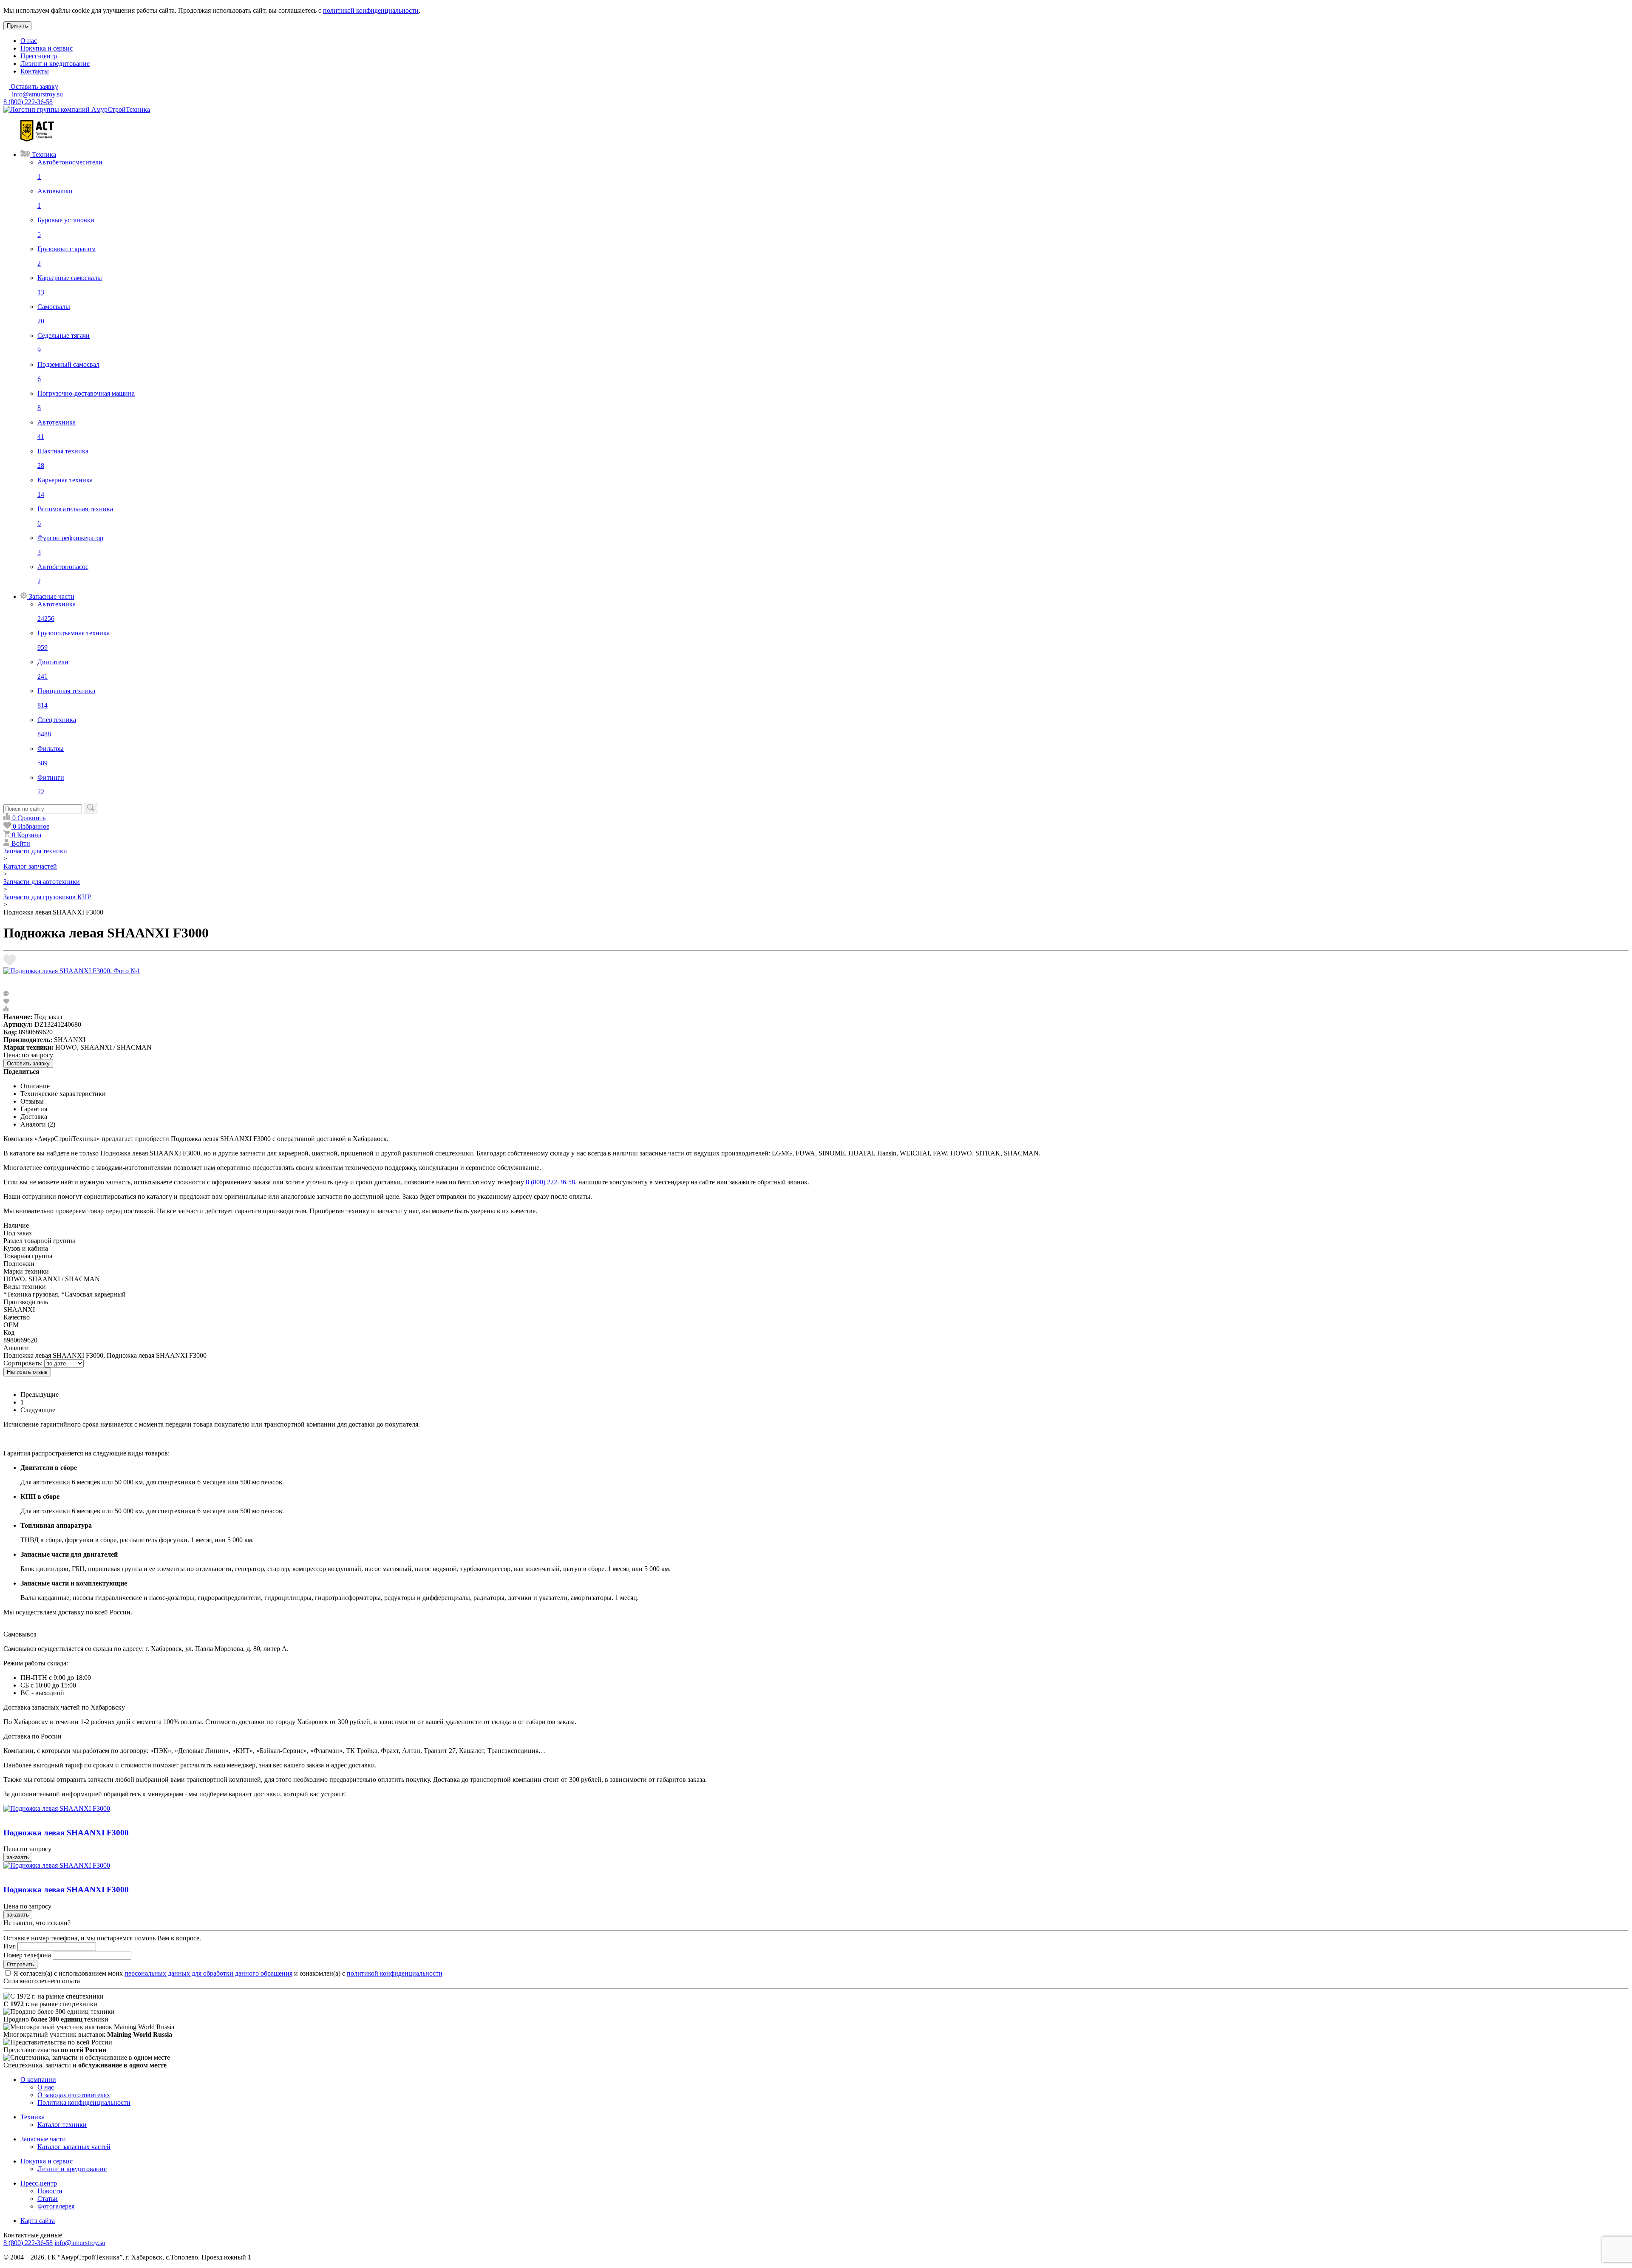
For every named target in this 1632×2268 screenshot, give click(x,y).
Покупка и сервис (47, 48)
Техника (33, 2117)
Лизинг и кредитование (55, 64)
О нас (29, 41)
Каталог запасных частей (74, 2147)
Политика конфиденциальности (84, 2102)
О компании (38, 2080)
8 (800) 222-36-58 (28, 102)
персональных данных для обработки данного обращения (208, 1973)
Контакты (35, 71)
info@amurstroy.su (37, 94)
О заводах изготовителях (74, 2095)
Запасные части (43, 2139)
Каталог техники (62, 2125)
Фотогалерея (56, 2206)
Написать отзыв (27, 1372)
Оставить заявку (28, 1063)
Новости (50, 2191)
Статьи (48, 2199)
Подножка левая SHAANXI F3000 (66, 1833)
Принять (17, 26)
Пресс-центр (39, 56)
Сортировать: (23, 1363)
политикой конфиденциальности (371, 10)
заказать (18, 1857)
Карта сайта (38, 2221)
